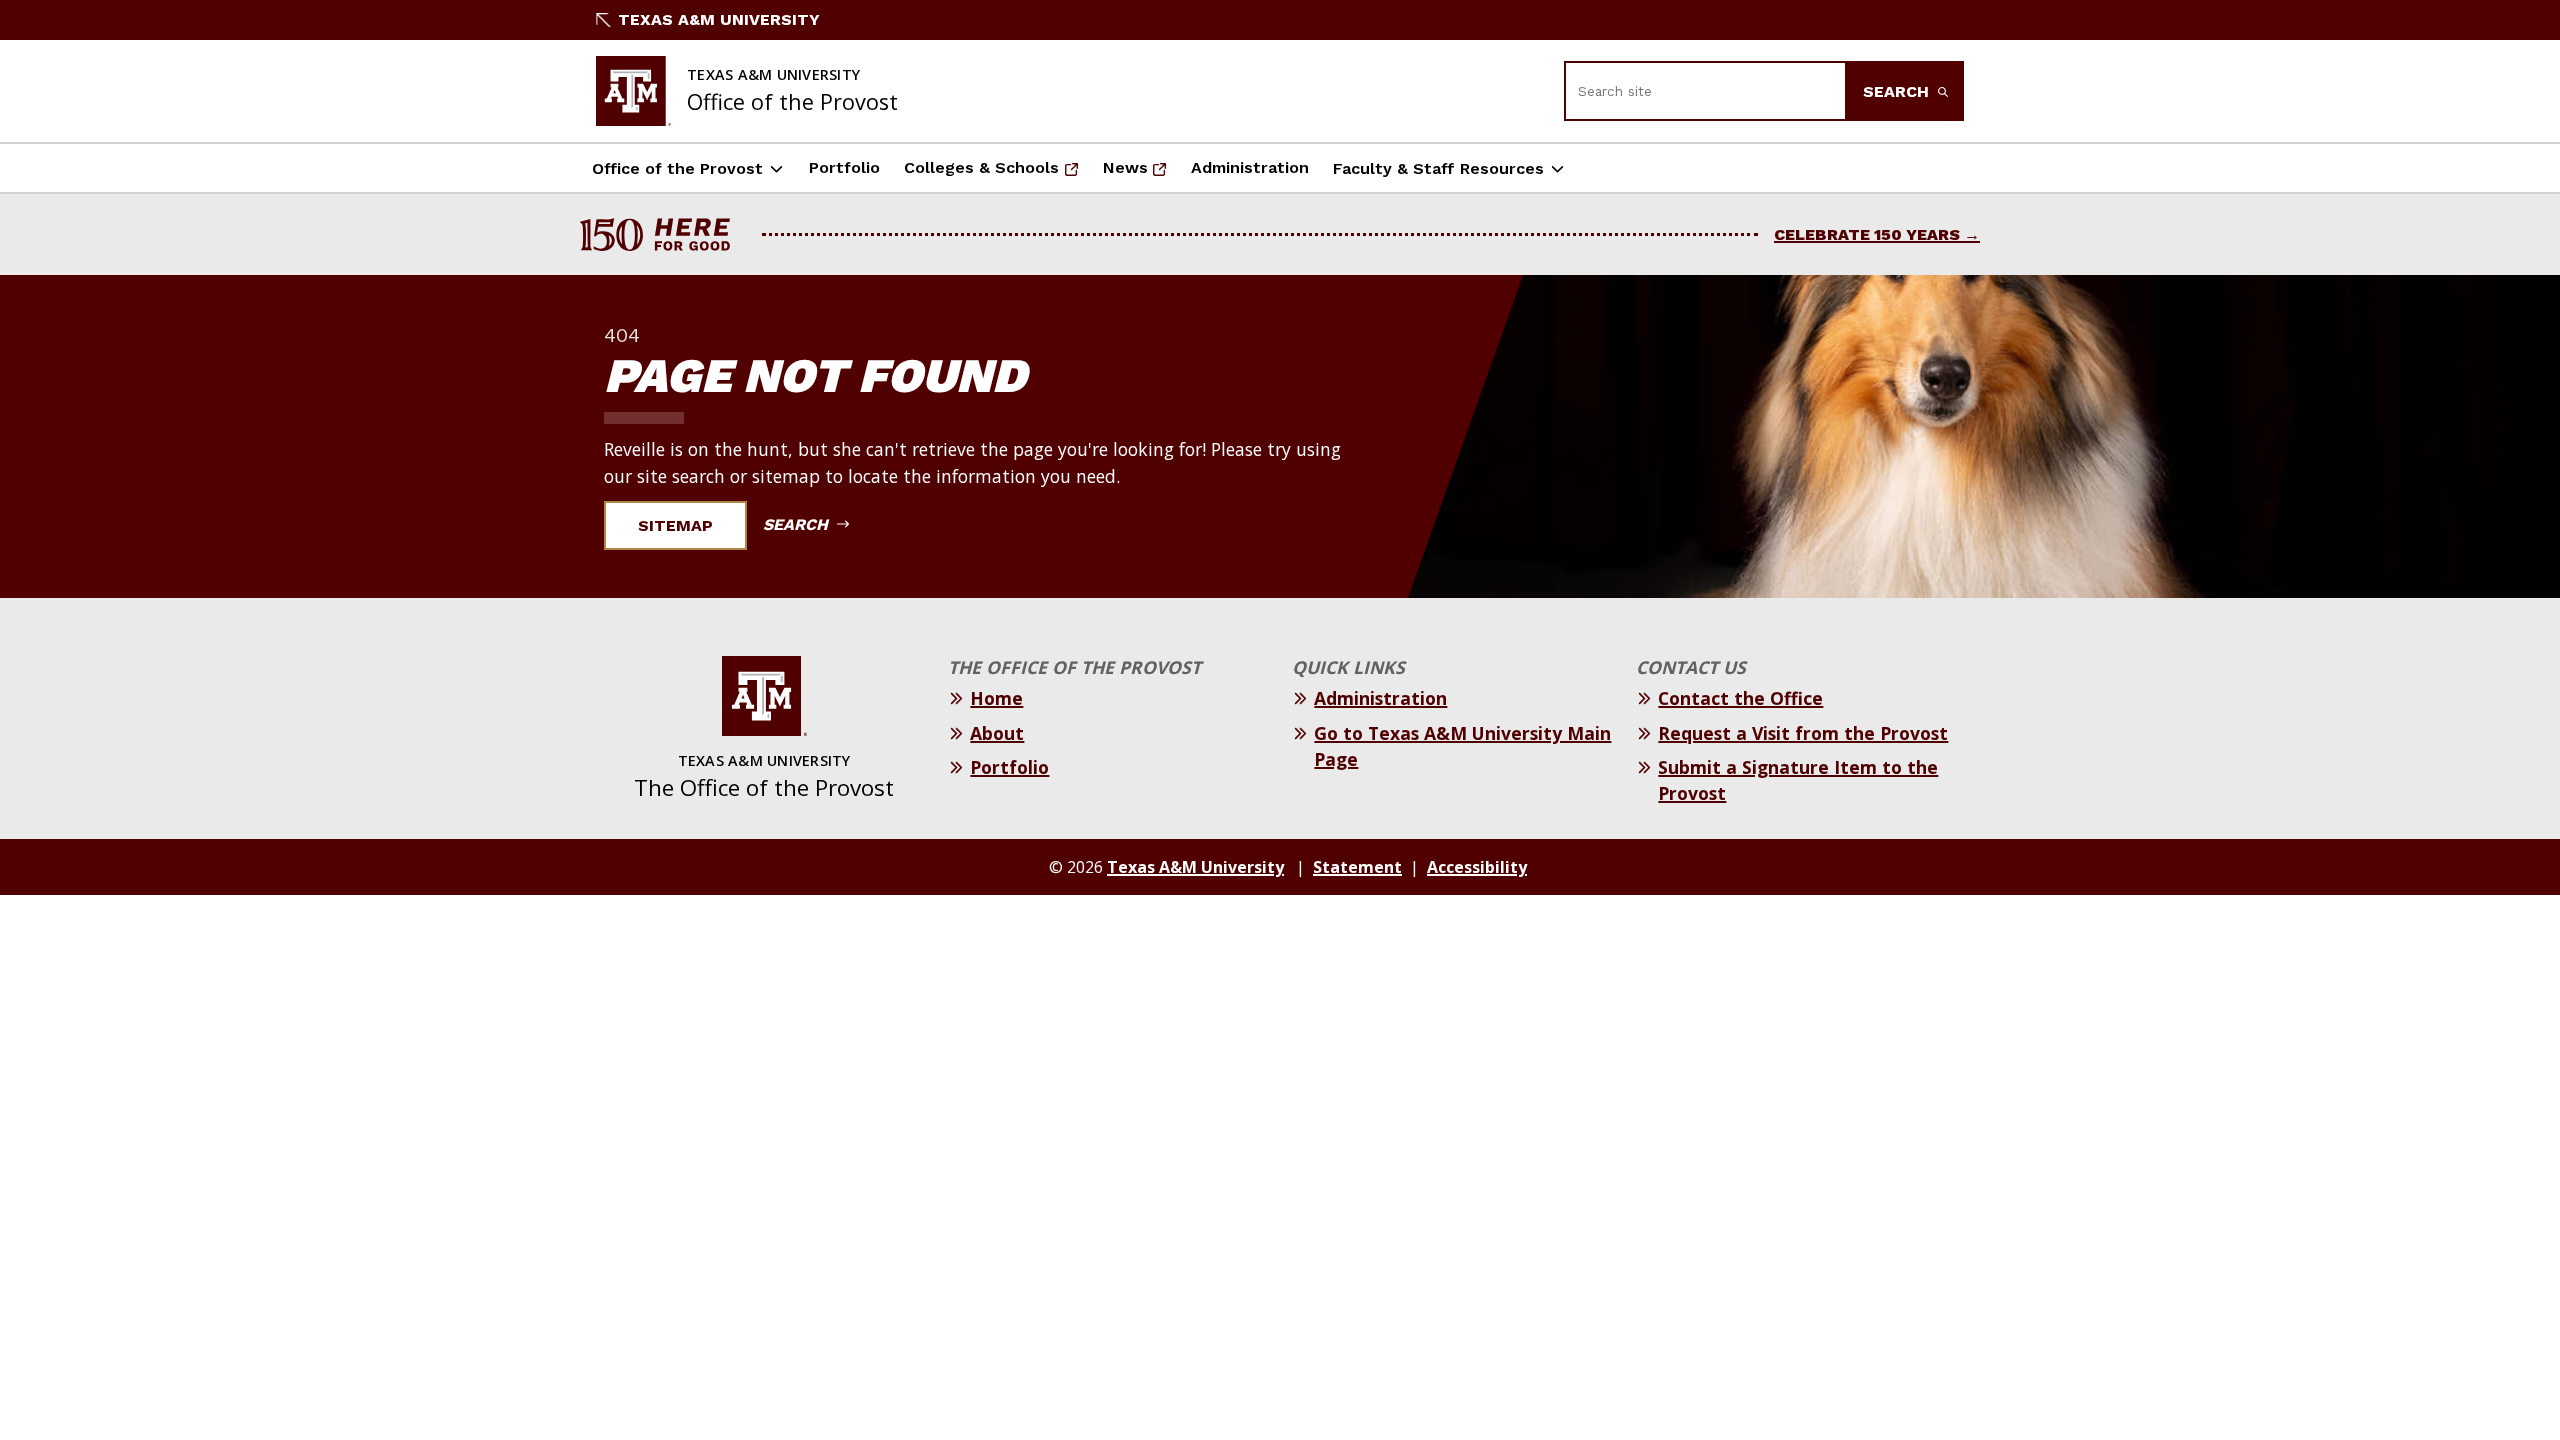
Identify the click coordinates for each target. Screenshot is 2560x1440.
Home (996, 698)
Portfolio (844, 167)
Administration (1250, 167)
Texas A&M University (719, 19)
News (1141, 173)
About (997, 733)
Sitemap (675, 525)
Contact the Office (1740, 698)
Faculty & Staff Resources (1438, 168)
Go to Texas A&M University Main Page (1462, 746)
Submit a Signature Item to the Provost (1798, 780)
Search (1898, 91)
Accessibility (1477, 867)
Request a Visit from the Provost (1803, 733)
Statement (1357, 867)
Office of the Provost (677, 168)
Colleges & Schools (985, 173)
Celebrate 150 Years (1867, 234)
